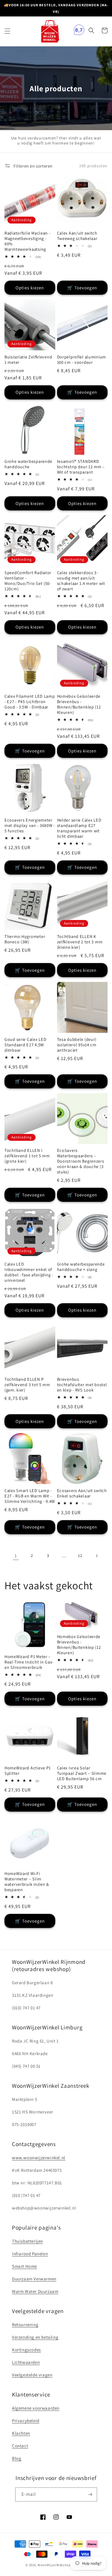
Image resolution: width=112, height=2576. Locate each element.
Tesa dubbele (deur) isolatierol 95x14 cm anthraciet (77, 1045)
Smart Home (24, 2266)
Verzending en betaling (35, 2337)
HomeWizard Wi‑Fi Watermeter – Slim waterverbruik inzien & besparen (27, 1882)
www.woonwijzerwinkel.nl (39, 2158)
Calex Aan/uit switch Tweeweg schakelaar (77, 236)
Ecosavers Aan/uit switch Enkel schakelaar (82, 1493)
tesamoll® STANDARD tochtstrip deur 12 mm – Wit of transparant (81, 467)
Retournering (25, 2325)
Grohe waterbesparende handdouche (28, 464)
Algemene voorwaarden (36, 2408)
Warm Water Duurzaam (35, 2291)
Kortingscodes (26, 2350)
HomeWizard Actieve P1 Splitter (28, 1771)
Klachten (21, 2433)
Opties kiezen (30, 288)
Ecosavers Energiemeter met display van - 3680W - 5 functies (30, 825)
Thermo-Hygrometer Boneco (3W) (25, 939)
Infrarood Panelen (30, 2254)
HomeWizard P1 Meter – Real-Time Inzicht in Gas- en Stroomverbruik (29, 1662)
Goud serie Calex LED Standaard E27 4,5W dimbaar (25, 1045)
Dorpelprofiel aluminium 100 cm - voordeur (82, 360)
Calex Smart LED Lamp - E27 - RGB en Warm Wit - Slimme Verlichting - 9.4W (30, 1496)
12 (80, 1555)
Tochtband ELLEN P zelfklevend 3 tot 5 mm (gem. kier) (27, 1385)
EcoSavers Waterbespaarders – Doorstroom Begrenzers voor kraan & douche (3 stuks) (81, 1161)
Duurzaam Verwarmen (34, 2279)
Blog (17, 2458)
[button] (7, 31)
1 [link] (16, 1556)
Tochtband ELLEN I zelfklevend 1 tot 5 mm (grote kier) (27, 1156)
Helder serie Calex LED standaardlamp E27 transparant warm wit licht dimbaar (79, 828)
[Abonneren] (90, 2494)
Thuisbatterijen (27, 2241)
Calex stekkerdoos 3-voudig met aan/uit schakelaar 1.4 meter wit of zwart (81, 581)
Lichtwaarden (26, 2362)
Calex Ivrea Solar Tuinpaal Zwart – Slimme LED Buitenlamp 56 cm (82, 1773)
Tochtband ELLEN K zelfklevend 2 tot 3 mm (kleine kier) (80, 942)
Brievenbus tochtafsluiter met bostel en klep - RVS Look (82, 1385)
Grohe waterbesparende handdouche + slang (81, 1267)
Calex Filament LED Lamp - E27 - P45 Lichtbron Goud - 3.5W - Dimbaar (30, 702)
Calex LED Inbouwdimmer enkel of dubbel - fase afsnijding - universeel (29, 1272)
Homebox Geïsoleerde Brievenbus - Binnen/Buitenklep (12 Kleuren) (79, 704)
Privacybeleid (26, 2421)
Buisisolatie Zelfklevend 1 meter (28, 360)
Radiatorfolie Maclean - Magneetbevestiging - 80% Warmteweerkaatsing (27, 241)
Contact (20, 2446)
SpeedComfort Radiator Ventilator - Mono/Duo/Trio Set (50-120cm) (28, 581)
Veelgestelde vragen (32, 2375)
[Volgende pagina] (96, 1556)
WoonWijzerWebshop (54, 2565)
